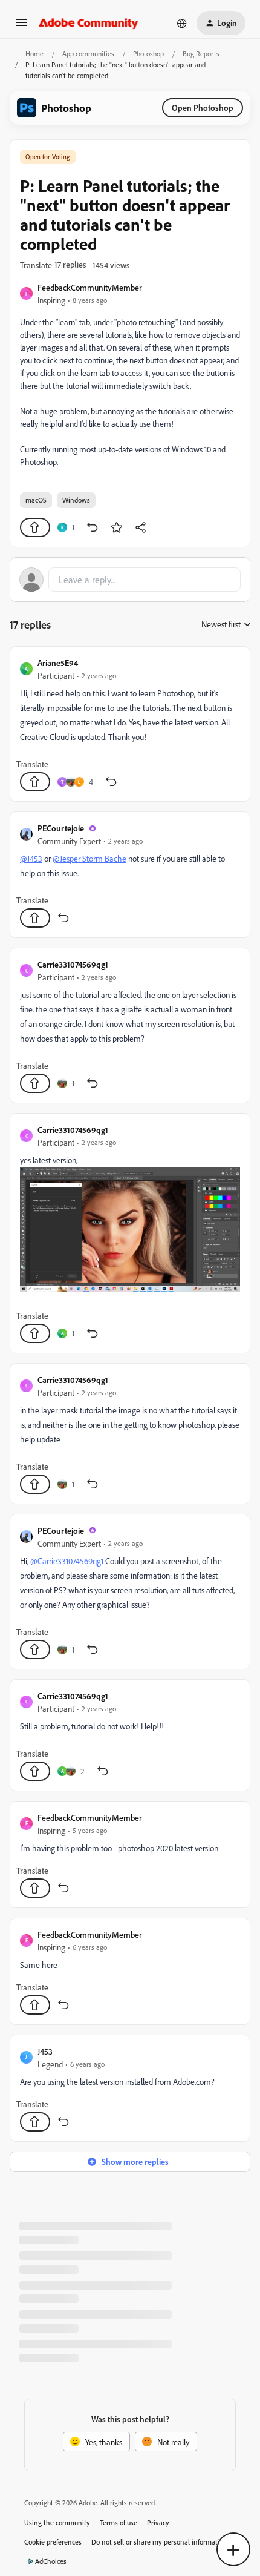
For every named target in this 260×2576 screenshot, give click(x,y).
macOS (36, 500)
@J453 (31, 858)
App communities (88, 54)
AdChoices (51, 2561)
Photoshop (148, 54)
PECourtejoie (61, 828)
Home (34, 54)
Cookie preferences (53, 2542)
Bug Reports (201, 54)
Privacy (158, 2522)
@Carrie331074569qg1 (67, 1561)
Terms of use (119, 2522)
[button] (22, 26)
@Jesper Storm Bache (89, 858)
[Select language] (182, 23)
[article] (130, 724)
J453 (45, 2051)
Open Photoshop (203, 107)
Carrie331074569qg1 (73, 964)
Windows (76, 500)
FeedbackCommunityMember (90, 287)
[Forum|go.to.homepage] (89, 23)
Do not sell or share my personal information (159, 2542)
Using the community (57, 2522)
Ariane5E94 (58, 663)
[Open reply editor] (130, 580)
